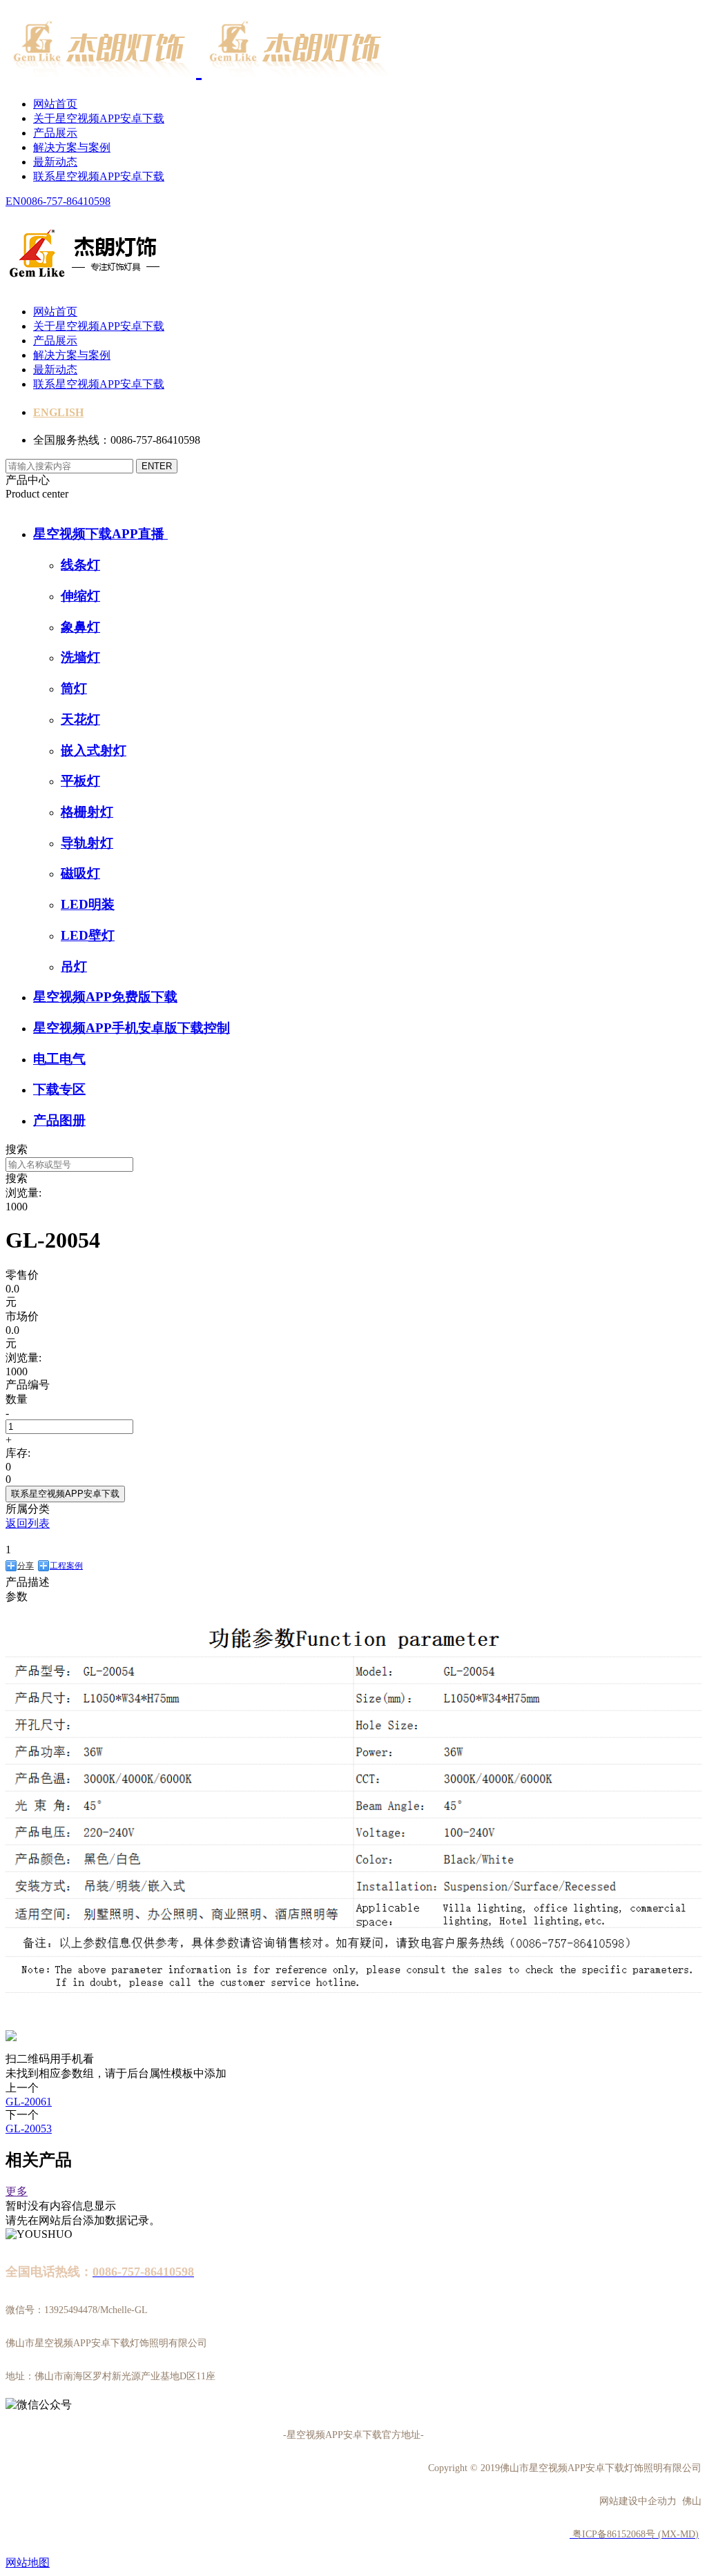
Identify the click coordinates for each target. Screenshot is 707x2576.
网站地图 (28, 2563)
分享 (26, 1566)
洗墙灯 (80, 657)
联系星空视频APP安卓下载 (99, 176)
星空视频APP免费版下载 (105, 997)
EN (13, 201)
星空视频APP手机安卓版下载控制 (132, 1028)
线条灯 (80, 565)
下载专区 (59, 1089)
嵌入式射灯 (94, 750)
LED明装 (88, 904)
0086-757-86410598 (66, 201)
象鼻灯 (80, 627)
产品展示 (55, 133)
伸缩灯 (80, 596)
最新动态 (55, 162)
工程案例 (66, 1566)
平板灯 (80, 781)
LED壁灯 (88, 935)
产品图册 (59, 1120)
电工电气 (59, 1059)
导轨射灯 (87, 843)
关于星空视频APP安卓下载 (99, 118)
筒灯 (74, 688)
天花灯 (80, 719)
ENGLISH (58, 412)
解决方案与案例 (72, 147)
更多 (17, 2191)
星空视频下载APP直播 (100, 534)
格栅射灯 (87, 812)
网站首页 (55, 104)
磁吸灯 (80, 873)
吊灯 (74, 966)
